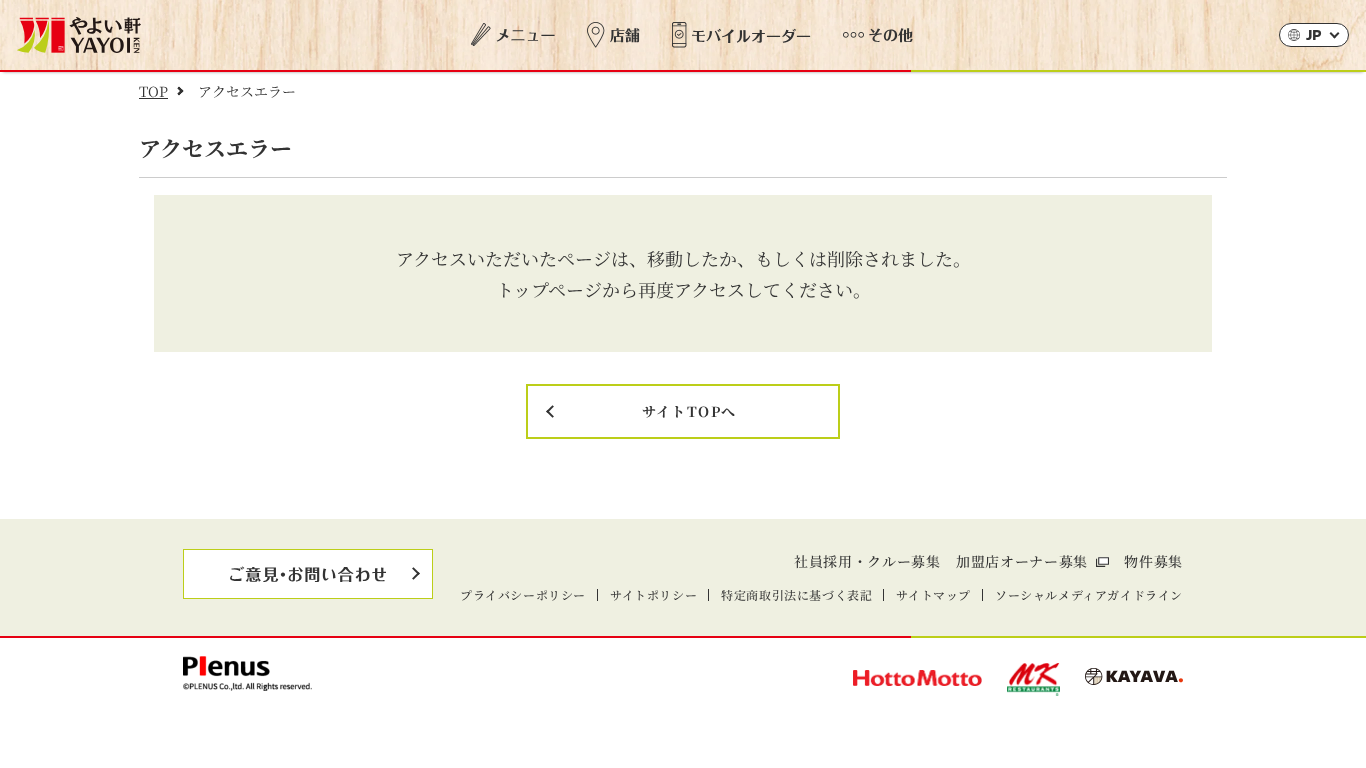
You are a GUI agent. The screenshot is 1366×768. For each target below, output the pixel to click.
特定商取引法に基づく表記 (796, 594)
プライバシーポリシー (523, 594)
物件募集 (1153, 561)
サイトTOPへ (689, 411)
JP (1314, 36)
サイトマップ (933, 594)
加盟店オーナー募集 (1022, 561)
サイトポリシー (653, 594)
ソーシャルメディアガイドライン (1089, 594)
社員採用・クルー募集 (867, 561)
